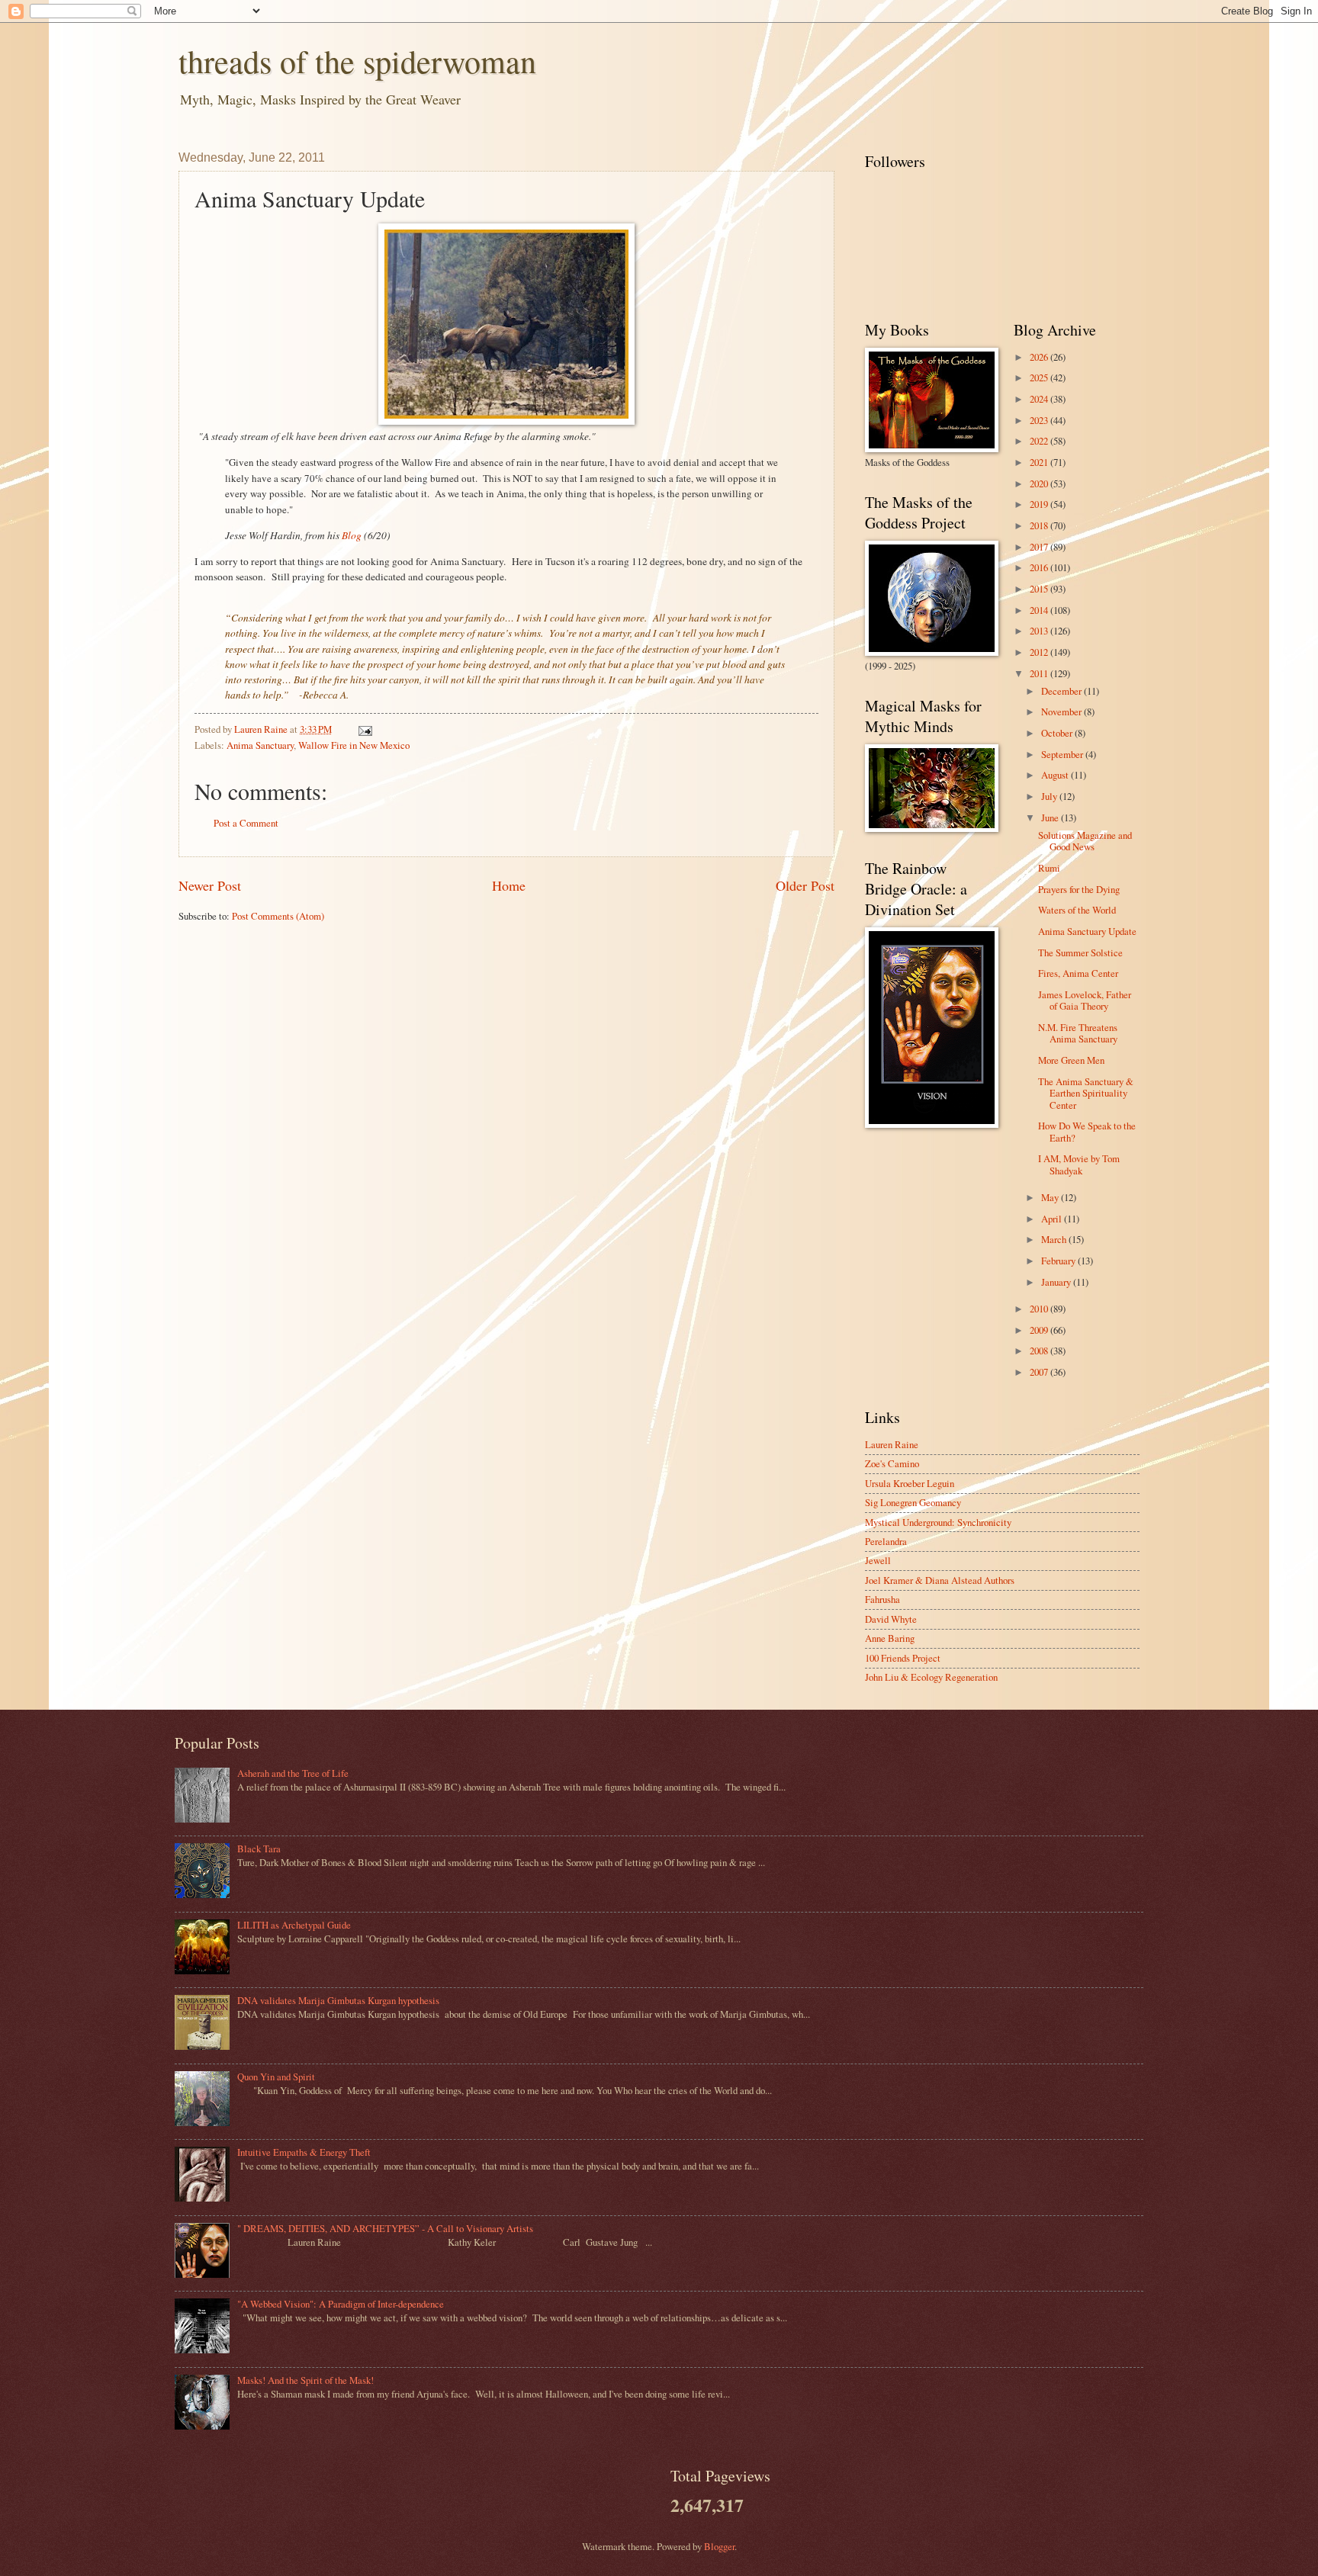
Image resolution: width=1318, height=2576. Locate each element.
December (1062, 691)
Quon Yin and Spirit (276, 2077)
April (1053, 1219)
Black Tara (259, 1848)
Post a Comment (246, 823)
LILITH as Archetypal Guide (294, 1925)
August (1056, 775)
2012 (1040, 652)
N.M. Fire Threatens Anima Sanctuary (1078, 1033)
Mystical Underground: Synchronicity (938, 1522)
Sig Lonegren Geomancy (913, 1502)
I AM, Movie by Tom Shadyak (1079, 1164)
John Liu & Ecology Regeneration (931, 1677)
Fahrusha (882, 1599)
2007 (1040, 1372)
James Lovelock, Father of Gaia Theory (1085, 1000)
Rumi (1049, 868)
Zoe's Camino (892, 1463)
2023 (1040, 420)
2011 (1040, 673)
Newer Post (210, 885)
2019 (1040, 504)
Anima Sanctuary (260, 745)
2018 (1040, 525)
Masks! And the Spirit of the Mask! (305, 2380)
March (1055, 1239)
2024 (1040, 399)
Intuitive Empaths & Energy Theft (304, 2152)
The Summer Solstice (1080, 952)
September (1063, 754)
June (1051, 817)
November (1062, 711)
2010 (1040, 1309)
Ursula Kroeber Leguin (910, 1483)
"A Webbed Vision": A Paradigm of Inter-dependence (341, 2304)
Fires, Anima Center (1078, 973)
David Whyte (891, 1619)
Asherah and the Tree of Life (293, 1773)
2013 (1040, 631)
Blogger (719, 2546)
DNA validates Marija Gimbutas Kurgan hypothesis (338, 2000)
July (1050, 796)
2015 (1040, 589)
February (1059, 1261)
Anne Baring (890, 1638)
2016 (1040, 567)
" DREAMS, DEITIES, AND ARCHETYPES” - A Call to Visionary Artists (385, 2228)
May (1051, 1197)
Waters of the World (1077, 910)
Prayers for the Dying (1079, 889)
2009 (1040, 1330)
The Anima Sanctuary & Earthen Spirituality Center (1086, 1093)
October (1058, 733)
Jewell (878, 1560)
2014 (1040, 610)
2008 (1040, 1351)
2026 (1040, 357)
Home (509, 885)
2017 (1040, 547)
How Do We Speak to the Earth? (1087, 1131)
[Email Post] (364, 729)
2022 (1040, 441)
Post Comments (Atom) (278, 916)
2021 (1040, 462)
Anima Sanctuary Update (1087, 931)
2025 (1040, 377)
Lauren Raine (892, 1444)
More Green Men (1071, 1060)
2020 (1040, 483)
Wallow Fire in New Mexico (354, 745)
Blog (353, 535)
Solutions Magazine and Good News (1085, 841)
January (1057, 1282)
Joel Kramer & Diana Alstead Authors (940, 1580)
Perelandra (886, 1541)
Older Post (805, 885)
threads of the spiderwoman (357, 61)
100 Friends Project (903, 1658)
